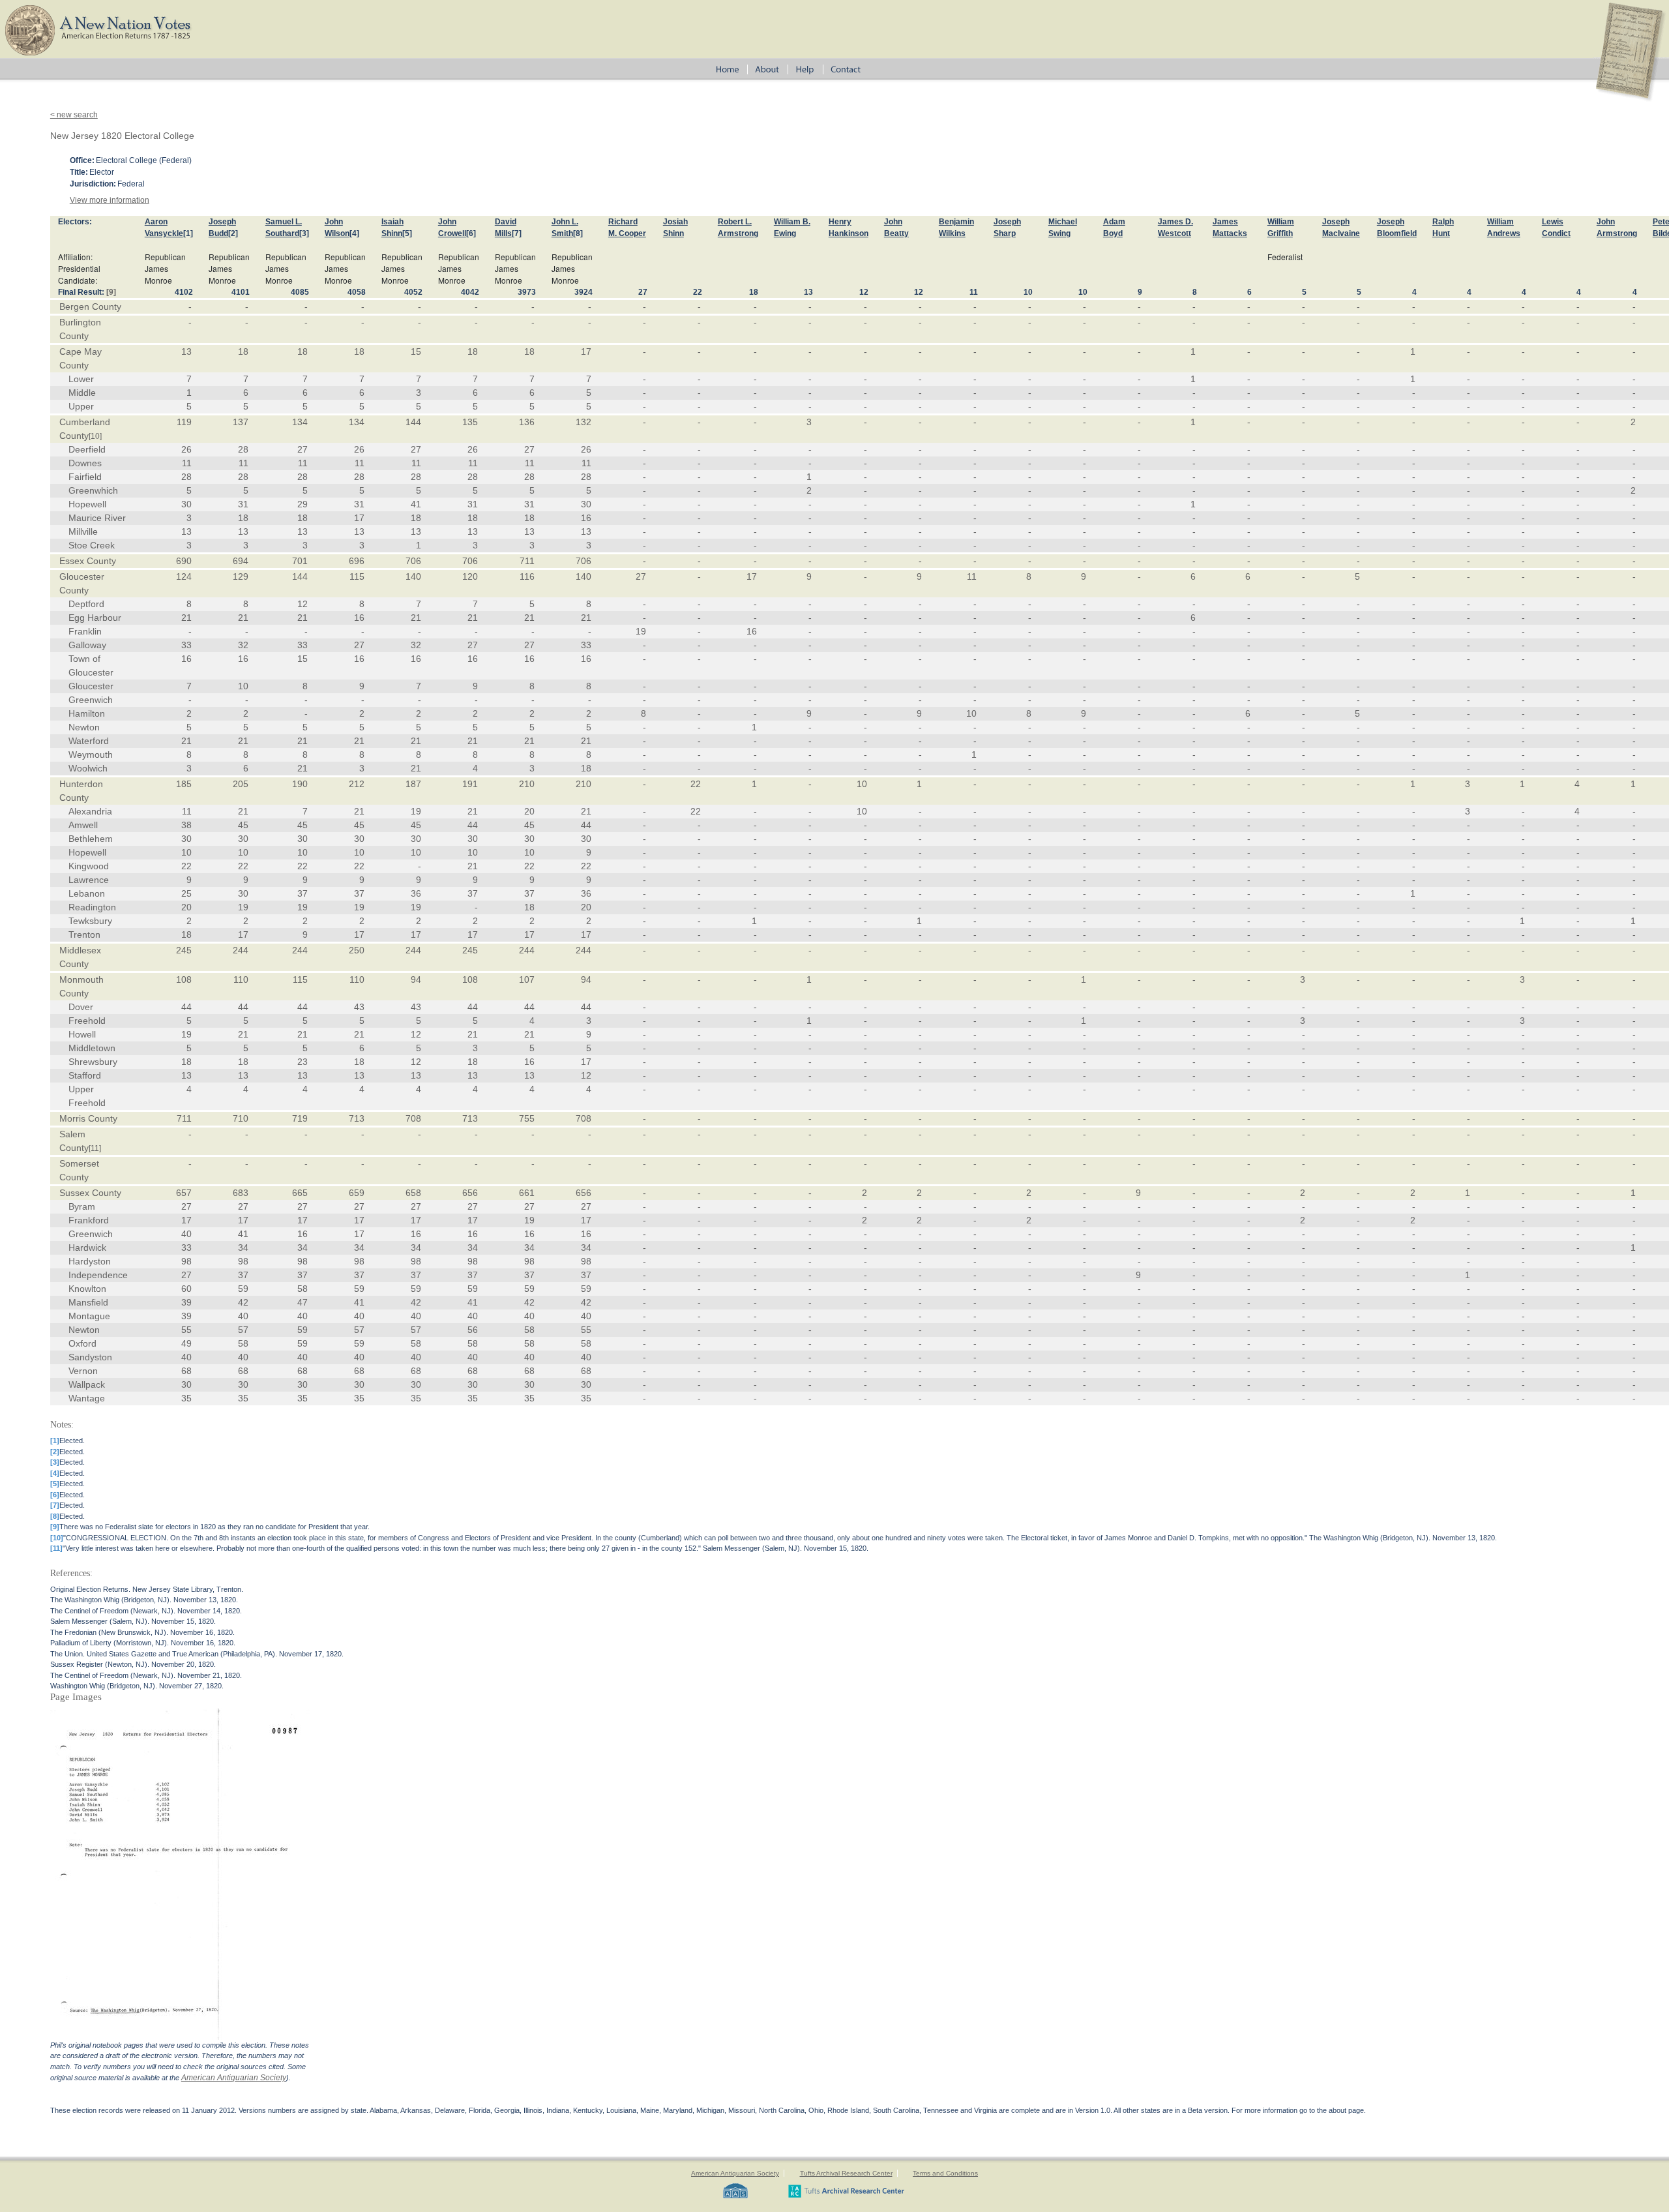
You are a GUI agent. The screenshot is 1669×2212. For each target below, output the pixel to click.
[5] (407, 233)
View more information (110, 200)
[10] (95, 436)
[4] (354, 233)
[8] (578, 233)
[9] (111, 292)
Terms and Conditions (945, 2173)
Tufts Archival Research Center (846, 2173)
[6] (471, 233)
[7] (517, 233)
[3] (304, 233)
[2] (233, 233)
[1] (188, 233)
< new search (74, 115)
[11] (95, 1148)
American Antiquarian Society (234, 2078)
